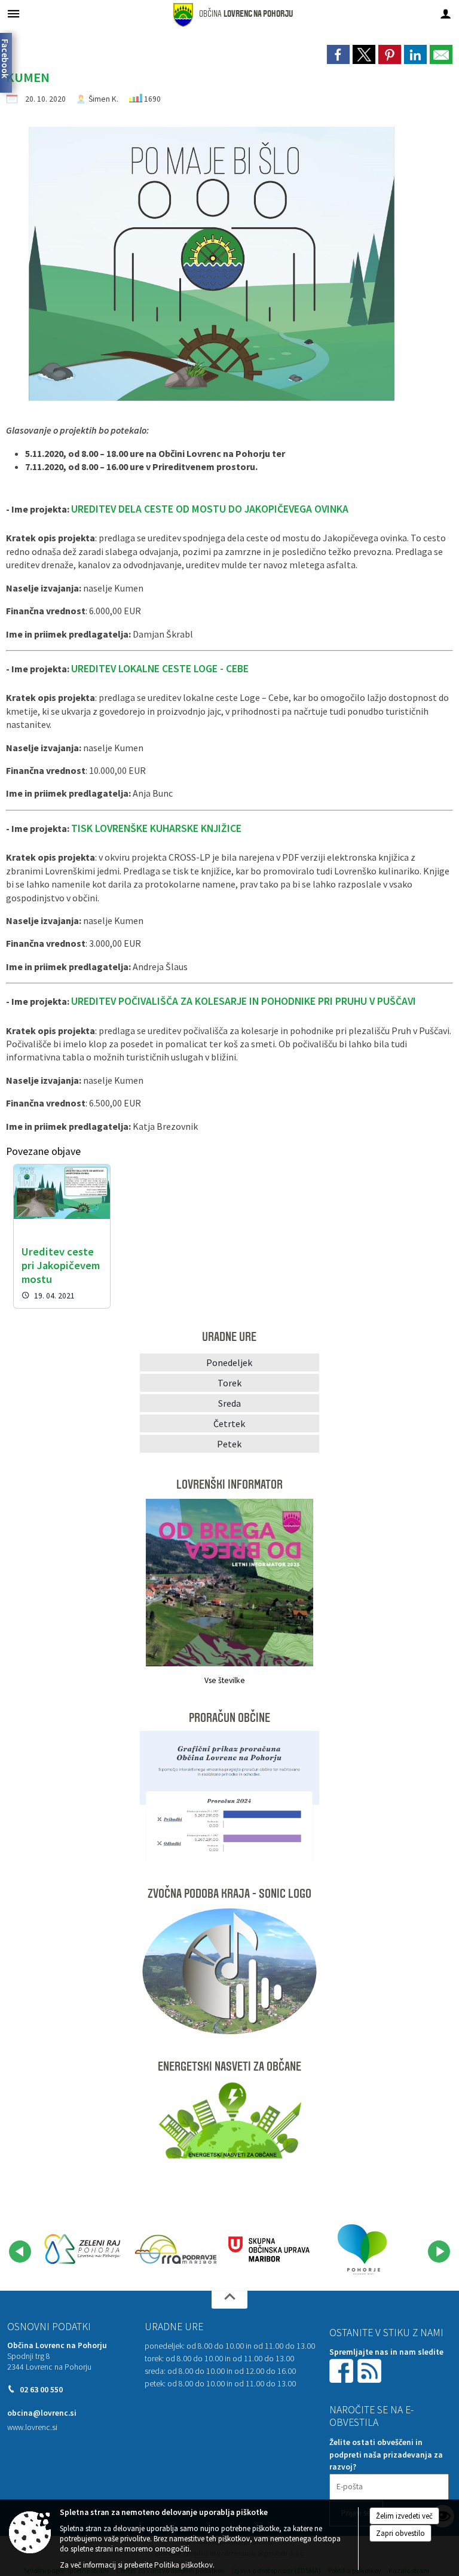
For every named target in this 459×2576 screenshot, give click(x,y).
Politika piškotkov (183, 2565)
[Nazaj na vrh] (229, 2300)
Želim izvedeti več (404, 2516)
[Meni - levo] (13, 13)
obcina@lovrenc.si (42, 2413)
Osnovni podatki (49, 2327)
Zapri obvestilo (400, 2533)
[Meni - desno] (446, 13)
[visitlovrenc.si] (82, 2249)
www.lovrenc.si (32, 2427)
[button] (20, 2252)
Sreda (229, 1403)
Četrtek (229, 1423)
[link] (338, 54)
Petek (229, 1444)
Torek (229, 1383)
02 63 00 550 (41, 2390)
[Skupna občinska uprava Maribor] (269, 2249)
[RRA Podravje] (176, 2249)
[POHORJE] (362, 2249)
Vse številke (225, 1680)
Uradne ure (174, 2327)
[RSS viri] (371, 2370)
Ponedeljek (229, 1362)
